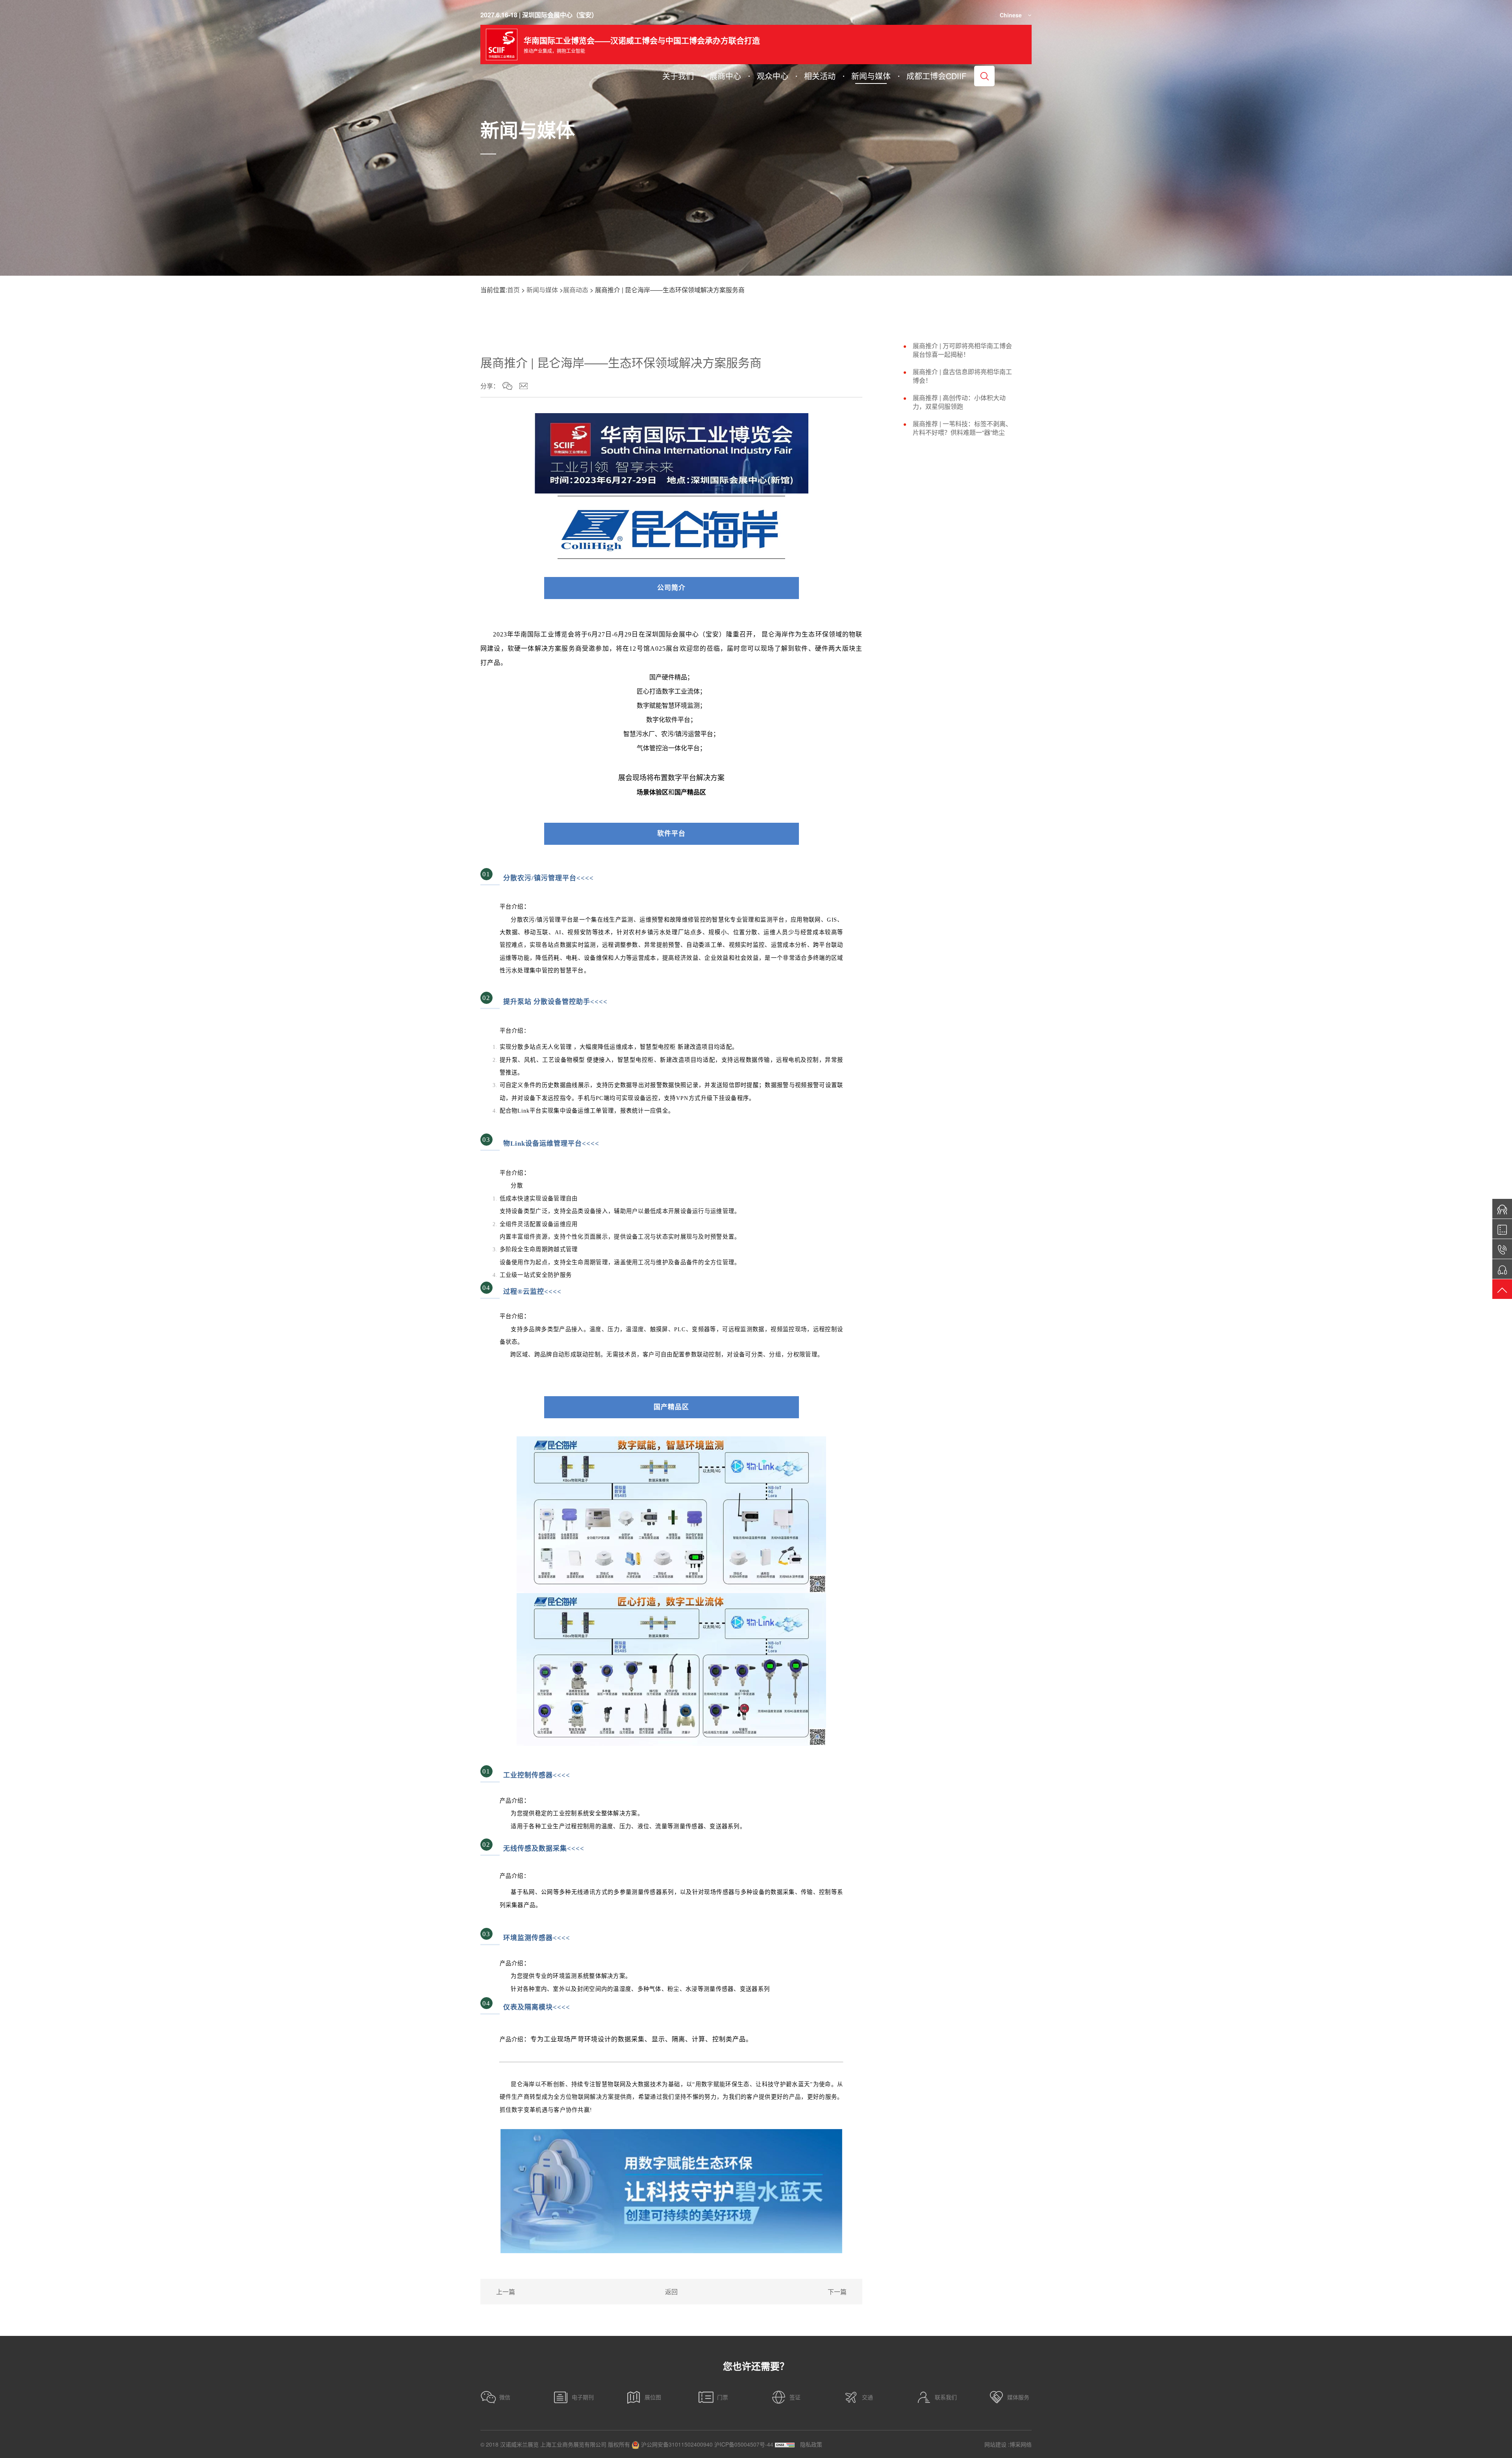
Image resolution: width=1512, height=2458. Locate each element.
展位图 (653, 2397)
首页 (513, 290)
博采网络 (1021, 2444)
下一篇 (837, 2292)
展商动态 (576, 290)
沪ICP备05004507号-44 (744, 2444)
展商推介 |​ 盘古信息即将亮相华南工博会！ (962, 376)
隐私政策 (811, 2444)
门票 (723, 2397)
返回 (671, 2292)
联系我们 (946, 2397)
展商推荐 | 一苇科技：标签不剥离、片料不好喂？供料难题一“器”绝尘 (962, 428)
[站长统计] (785, 2444)
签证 (795, 2397)
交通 (867, 2397)
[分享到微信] (507, 386)
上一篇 (506, 2292)
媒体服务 (1018, 2397)
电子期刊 (583, 2397)
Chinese (1011, 15)
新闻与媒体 (542, 290)
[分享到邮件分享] (523, 386)
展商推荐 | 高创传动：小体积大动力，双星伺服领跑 (959, 402)
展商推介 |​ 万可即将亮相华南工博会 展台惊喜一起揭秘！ (962, 350)
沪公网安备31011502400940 (676, 2444)
